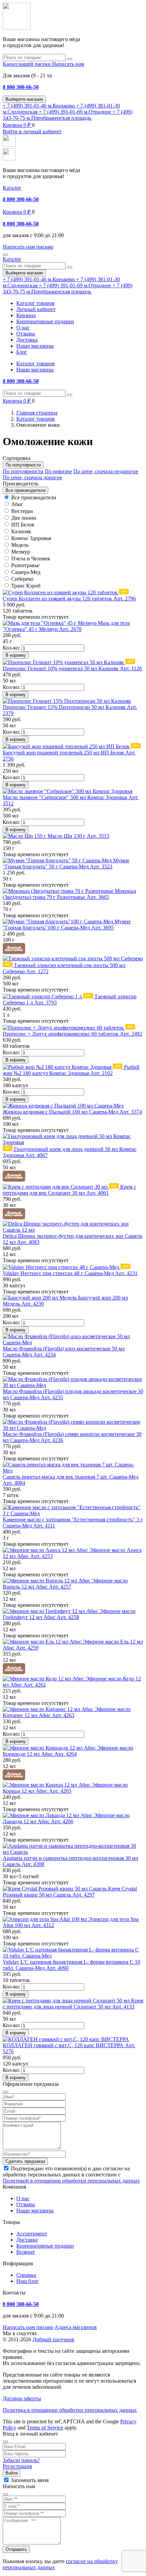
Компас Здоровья (31, 538)
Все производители (34, 497)
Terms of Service (45, 2428)
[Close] (5, 2442)
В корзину (16, 655)
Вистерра (22, 511)
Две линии (24, 518)
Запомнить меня (30, 2480)
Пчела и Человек (31, 559)
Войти (12, 2473)
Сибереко (22, 579)
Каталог (12, 188)
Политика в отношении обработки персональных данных (70, 2410)
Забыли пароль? (21, 2460)
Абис (17, 504)
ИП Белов (23, 525)
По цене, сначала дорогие (32, 477)
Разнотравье (25, 565)
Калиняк (21, 531)
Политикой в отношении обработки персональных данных (71, 2181)
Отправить (16, 2549)
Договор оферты (22, 2398)
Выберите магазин (24, 99)
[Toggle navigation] (5, 255)
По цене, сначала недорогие (106, 471)
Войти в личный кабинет (32, 131)
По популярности (23, 471)
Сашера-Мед (26, 572)
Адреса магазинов (76, 2327)
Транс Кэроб (26, 586)
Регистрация (17, 2466)
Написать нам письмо (28, 2327)
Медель (20, 545)
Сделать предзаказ (25, 2161)
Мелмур (21, 552)
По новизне (58, 471)
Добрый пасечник (53, 2339)
